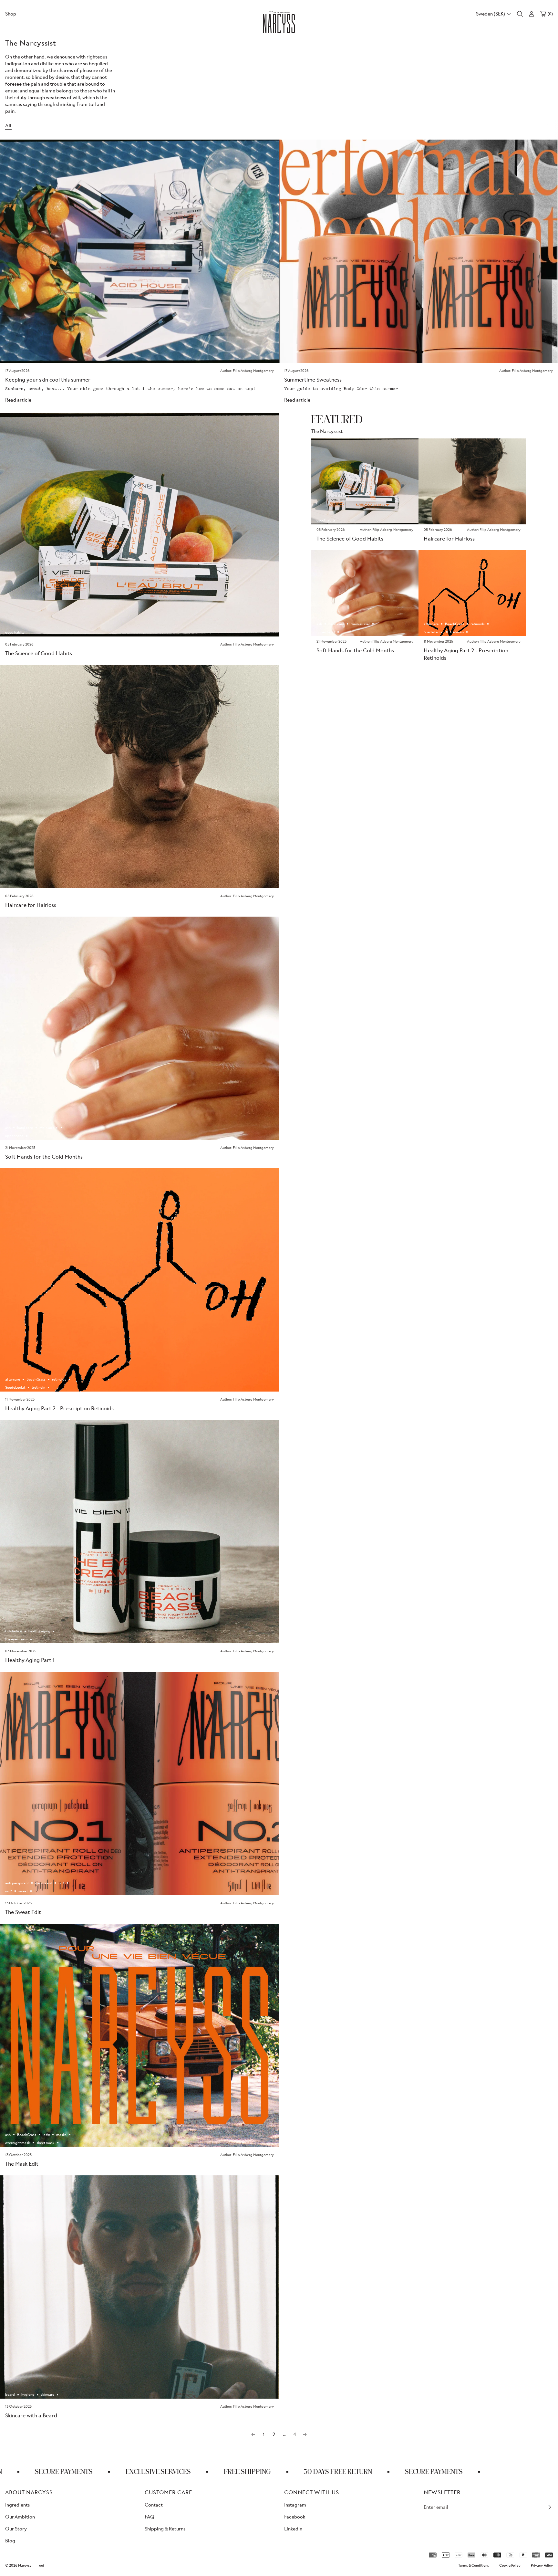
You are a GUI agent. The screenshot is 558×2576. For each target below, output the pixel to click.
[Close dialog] (397, 1241)
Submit (342, 1325)
